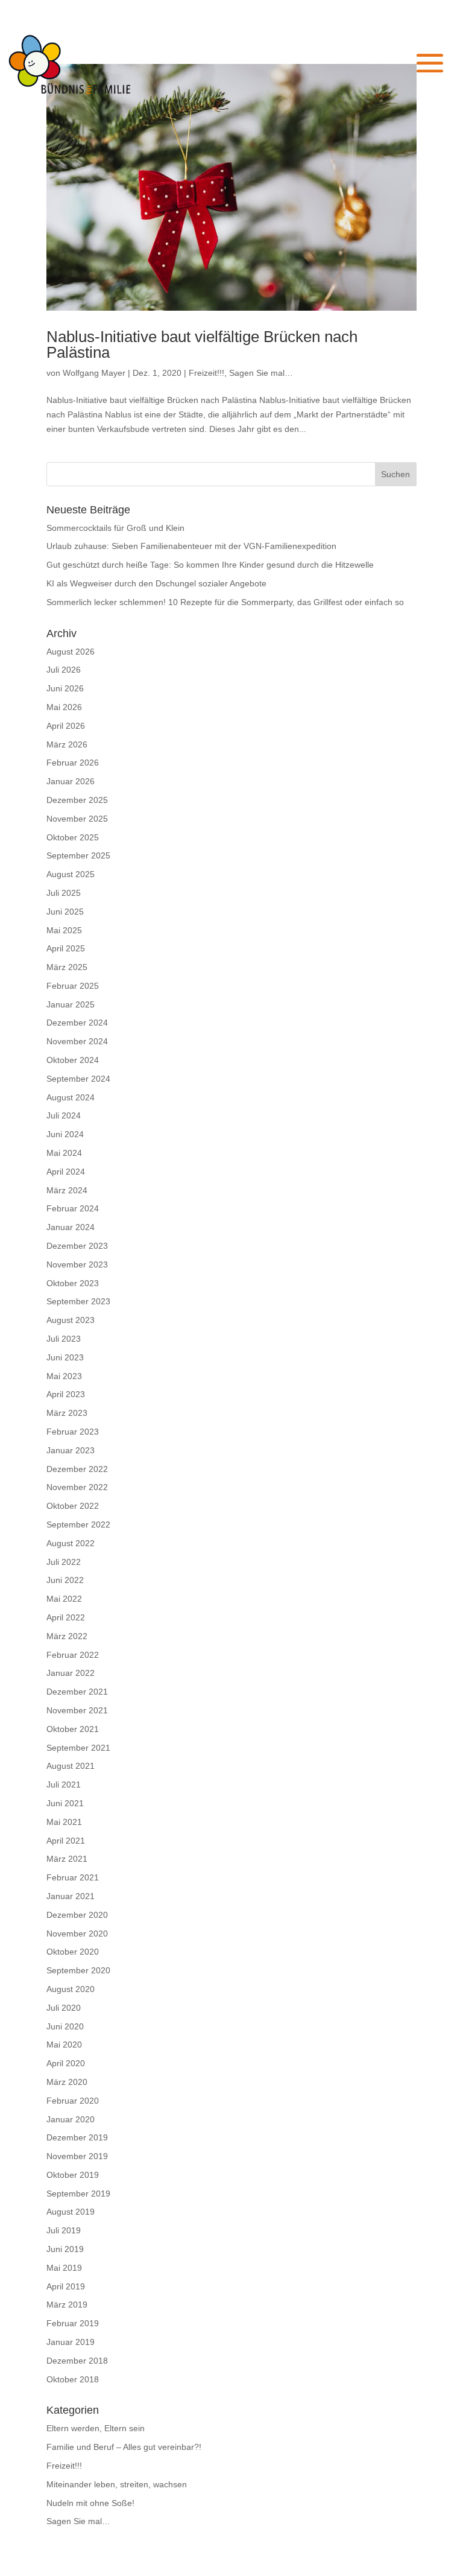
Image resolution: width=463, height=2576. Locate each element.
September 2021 (78, 1748)
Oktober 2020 (73, 1952)
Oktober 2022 (73, 1506)
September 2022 (78, 1524)
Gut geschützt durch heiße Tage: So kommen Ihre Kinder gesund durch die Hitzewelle (210, 565)
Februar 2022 (73, 1655)
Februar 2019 (73, 2323)
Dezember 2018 (77, 2361)
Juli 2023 (64, 1339)
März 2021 (67, 1859)
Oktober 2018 (73, 2379)
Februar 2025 (73, 986)
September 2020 (78, 1970)
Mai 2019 (64, 2268)
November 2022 (77, 1487)
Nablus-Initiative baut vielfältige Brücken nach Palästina (202, 344)
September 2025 (78, 855)
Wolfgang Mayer (94, 373)
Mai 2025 (64, 930)
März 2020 (67, 2082)
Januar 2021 (71, 1896)
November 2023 (77, 1264)
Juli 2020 (64, 2008)
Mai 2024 (64, 1153)
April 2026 (66, 726)
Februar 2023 (73, 1432)
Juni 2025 (65, 912)
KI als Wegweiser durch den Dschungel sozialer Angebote (156, 583)
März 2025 (67, 967)
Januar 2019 (71, 2342)
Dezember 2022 (77, 1469)
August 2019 (71, 2212)
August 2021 (71, 1766)
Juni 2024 (65, 1134)
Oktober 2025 (73, 837)
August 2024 (71, 1097)
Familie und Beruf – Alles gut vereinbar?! (124, 2447)
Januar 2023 (71, 1450)
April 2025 (66, 948)
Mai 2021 (64, 1822)
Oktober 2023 (73, 1283)
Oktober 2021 (73, 1729)
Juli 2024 (64, 1115)
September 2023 (78, 1301)
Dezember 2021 (77, 1692)
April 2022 (66, 1617)
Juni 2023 (65, 1357)
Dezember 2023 (77, 1246)
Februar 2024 (73, 1208)
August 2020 (71, 1989)
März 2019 (67, 2305)
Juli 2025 (64, 893)
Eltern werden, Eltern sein (96, 2428)
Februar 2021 (73, 1877)
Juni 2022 (65, 1580)
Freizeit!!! (206, 373)
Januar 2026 (71, 781)
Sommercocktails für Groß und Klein (115, 528)
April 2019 (66, 2286)
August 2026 (71, 652)
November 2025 (77, 819)
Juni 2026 (65, 688)
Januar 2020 (71, 2119)
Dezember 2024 (77, 1023)
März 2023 (67, 1413)
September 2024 (78, 1079)
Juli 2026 (64, 670)
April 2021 (66, 1841)
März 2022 (67, 1636)
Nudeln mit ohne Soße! (90, 2503)
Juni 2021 (65, 1803)
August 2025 (71, 874)
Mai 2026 (64, 707)
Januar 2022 (71, 1673)
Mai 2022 (64, 1599)
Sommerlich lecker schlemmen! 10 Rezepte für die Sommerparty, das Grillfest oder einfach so (225, 602)
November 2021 (77, 1710)
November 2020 (77, 1934)
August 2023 (71, 1320)
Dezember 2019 (77, 2137)
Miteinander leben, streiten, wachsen (117, 2484)
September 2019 (78, 2194)
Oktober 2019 (73, 2175)
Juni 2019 (65, 2249)
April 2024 (66, 1172)
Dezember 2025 (77, 800)
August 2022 (71, 1543)
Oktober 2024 (73, 1060)
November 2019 (77, 2156)
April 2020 (66, 2063)
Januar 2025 (71, 1004)
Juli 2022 (64, 1562)
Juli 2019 (64, 2230)
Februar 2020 (73, 2101)
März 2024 (67, 1190)
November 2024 (77, 1041)
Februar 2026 (73, 763)
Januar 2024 (71, 1227)
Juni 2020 (65, 2026)
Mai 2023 (64, 1376)
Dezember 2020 (77, 1915)
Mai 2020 (64, 2045)
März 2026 (67, 744)
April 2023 (66, 1394)
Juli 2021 (64, 1784)
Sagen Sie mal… (261, 373)
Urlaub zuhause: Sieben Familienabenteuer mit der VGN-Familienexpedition (191, 546)
